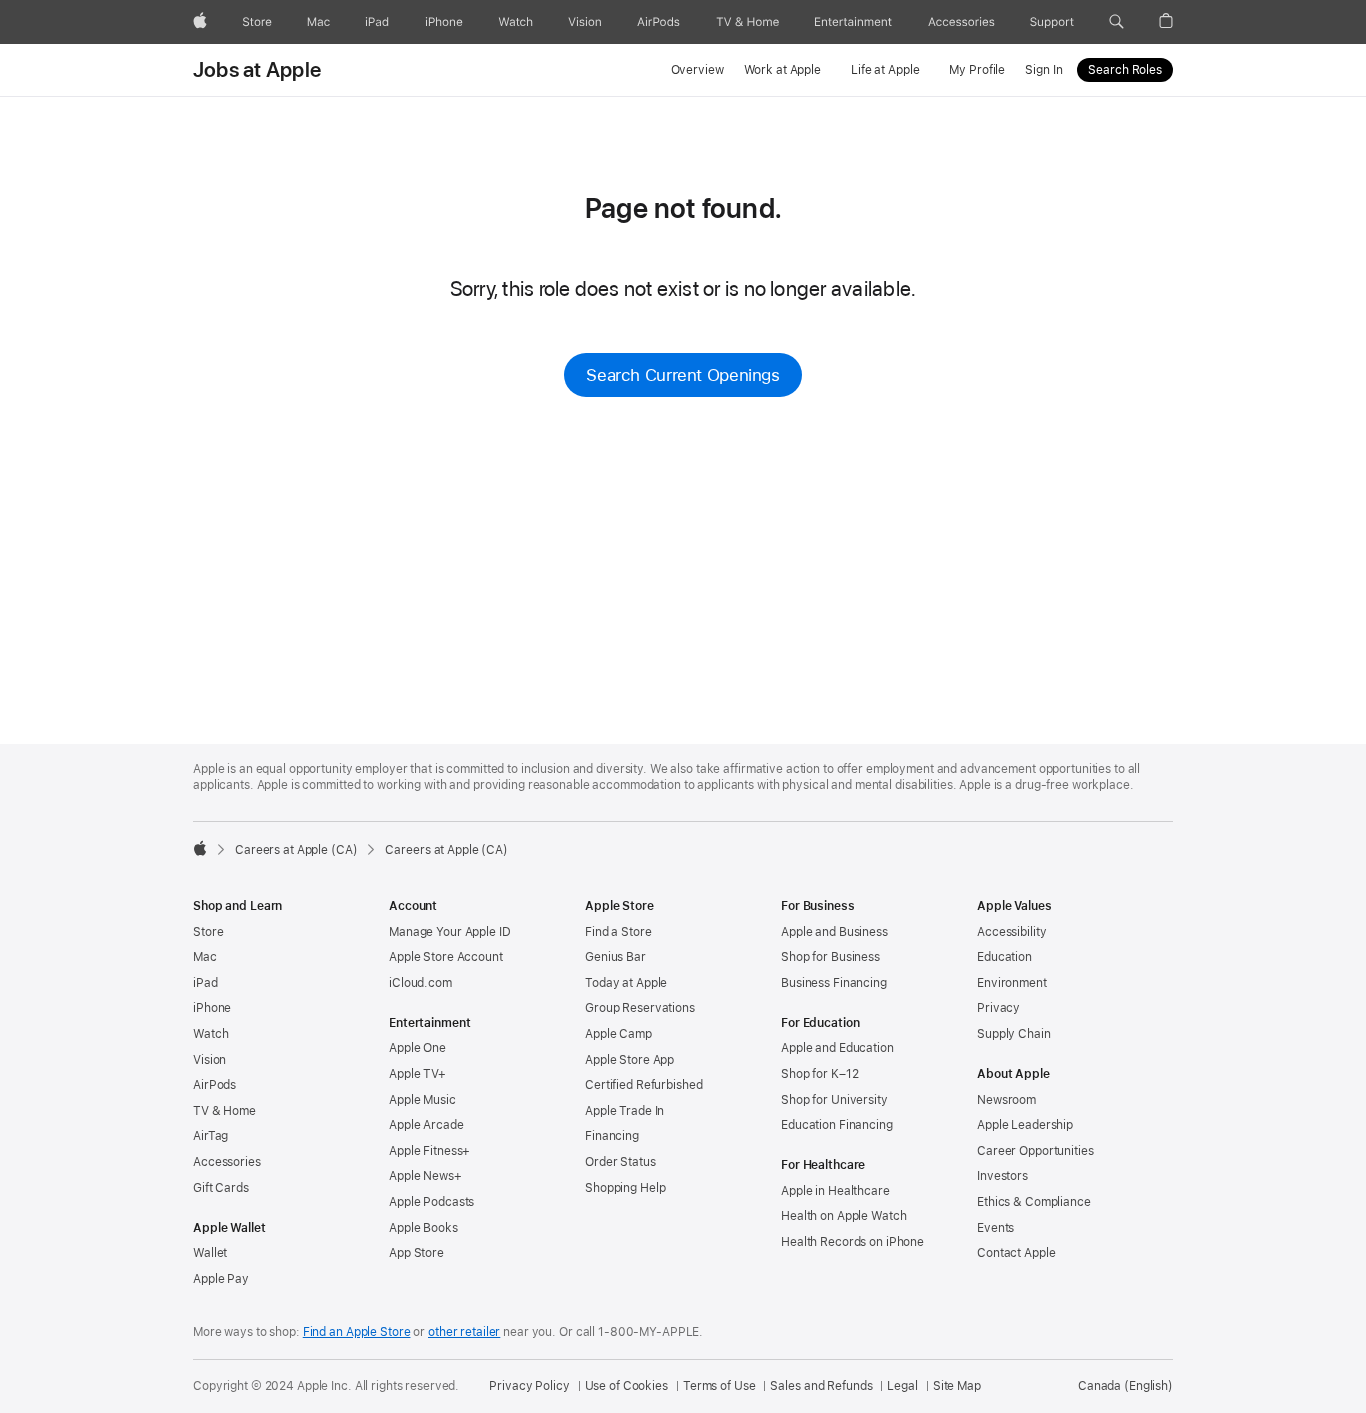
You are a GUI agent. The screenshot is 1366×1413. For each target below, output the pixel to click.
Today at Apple (626, 983)
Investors (1002, 1176)
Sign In (1043, 70)
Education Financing (837, 1125)
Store (208, 932)
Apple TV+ (417, 1074)
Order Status (620, 1162)
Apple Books (423, 1228)
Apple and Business (834, 932)
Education (1004, 957)
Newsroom (1006, 1100)
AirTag (210, 1136)
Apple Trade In (624, 1111)
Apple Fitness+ (429, 1151)
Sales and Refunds (821, 1386)
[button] (1116, 22)
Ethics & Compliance (1034, 1202)
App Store (416, 1253)
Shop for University (834, 1100)
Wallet (210, 1253)
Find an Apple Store (357, 1332)
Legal (902, 1386)
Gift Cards (221, 1188)
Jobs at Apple (257, 70)
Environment (1012, 983)
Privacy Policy (529, 1386)
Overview (697, 70)
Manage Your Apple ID (450, 932)
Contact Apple (1016, 1253)
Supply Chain (1014, 1034)
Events (995, 1228)
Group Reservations (640, 1008)
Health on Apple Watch (843, 1216)
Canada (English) (1125, 1386)
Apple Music (422, 1100)
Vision (209, 1060)
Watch (210, 1034)
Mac (205, 957)
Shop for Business (830, 957)
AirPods (214, 1085)
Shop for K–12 (819, 1074)
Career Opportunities (1035, 1151)
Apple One (417, 1048)
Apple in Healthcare (835, 1191)
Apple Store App (629, 1060)
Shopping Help (625, 1188)
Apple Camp (618, 1034)
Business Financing (834, 983)
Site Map (957, 1386)
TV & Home (224, 1111)
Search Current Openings (682, 375)
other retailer (464, 1332)
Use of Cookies (626, 1386)
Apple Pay (221, 1279)
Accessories (227, 1162)
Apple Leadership (1025, 1125)
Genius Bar (615, 957)
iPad (205, 983)
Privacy (998, 1008)
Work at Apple (782, 70)
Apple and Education (837, 1048)
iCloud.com (420, 983)
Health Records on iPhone (852, 1242)
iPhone (212, 1008)
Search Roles (1125, 70)
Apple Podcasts (431, 1202)
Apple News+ (425, 1176)
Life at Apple (885, 70)
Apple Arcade (426, 1125)
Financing (612, 1136)
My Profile (977, 70)
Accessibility (1011, 932)
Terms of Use (719, 1386)
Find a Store (618, 932)
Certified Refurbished (643, 1085)
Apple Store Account (446, 957)
